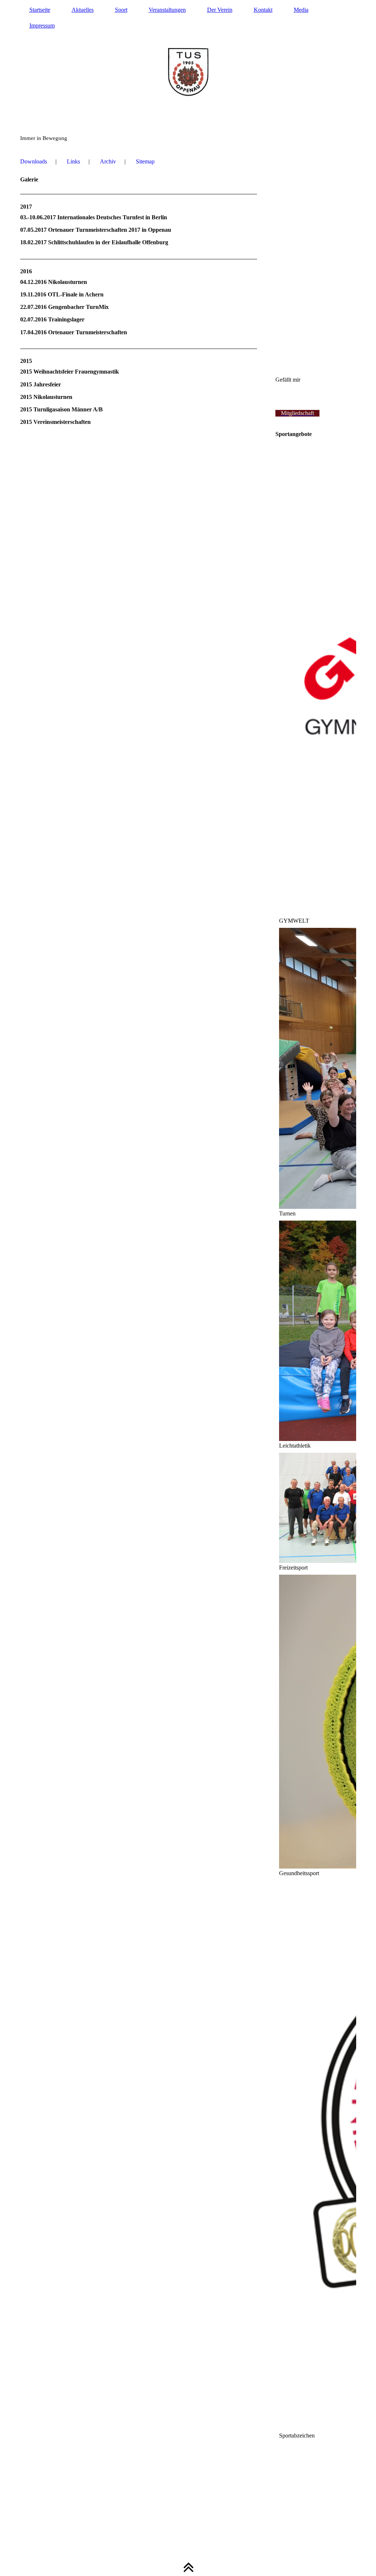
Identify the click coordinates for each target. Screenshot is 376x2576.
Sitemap (145, 161)
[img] (188, 73)
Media (301, 10)
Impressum (42, 26)
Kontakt (263, 10)
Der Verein (220, 10)
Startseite (40, 10)
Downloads (34, 161)
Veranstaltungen (167, 10)
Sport (121, 10)
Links (73, 161)
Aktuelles (83, 10)
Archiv (108, 161)
